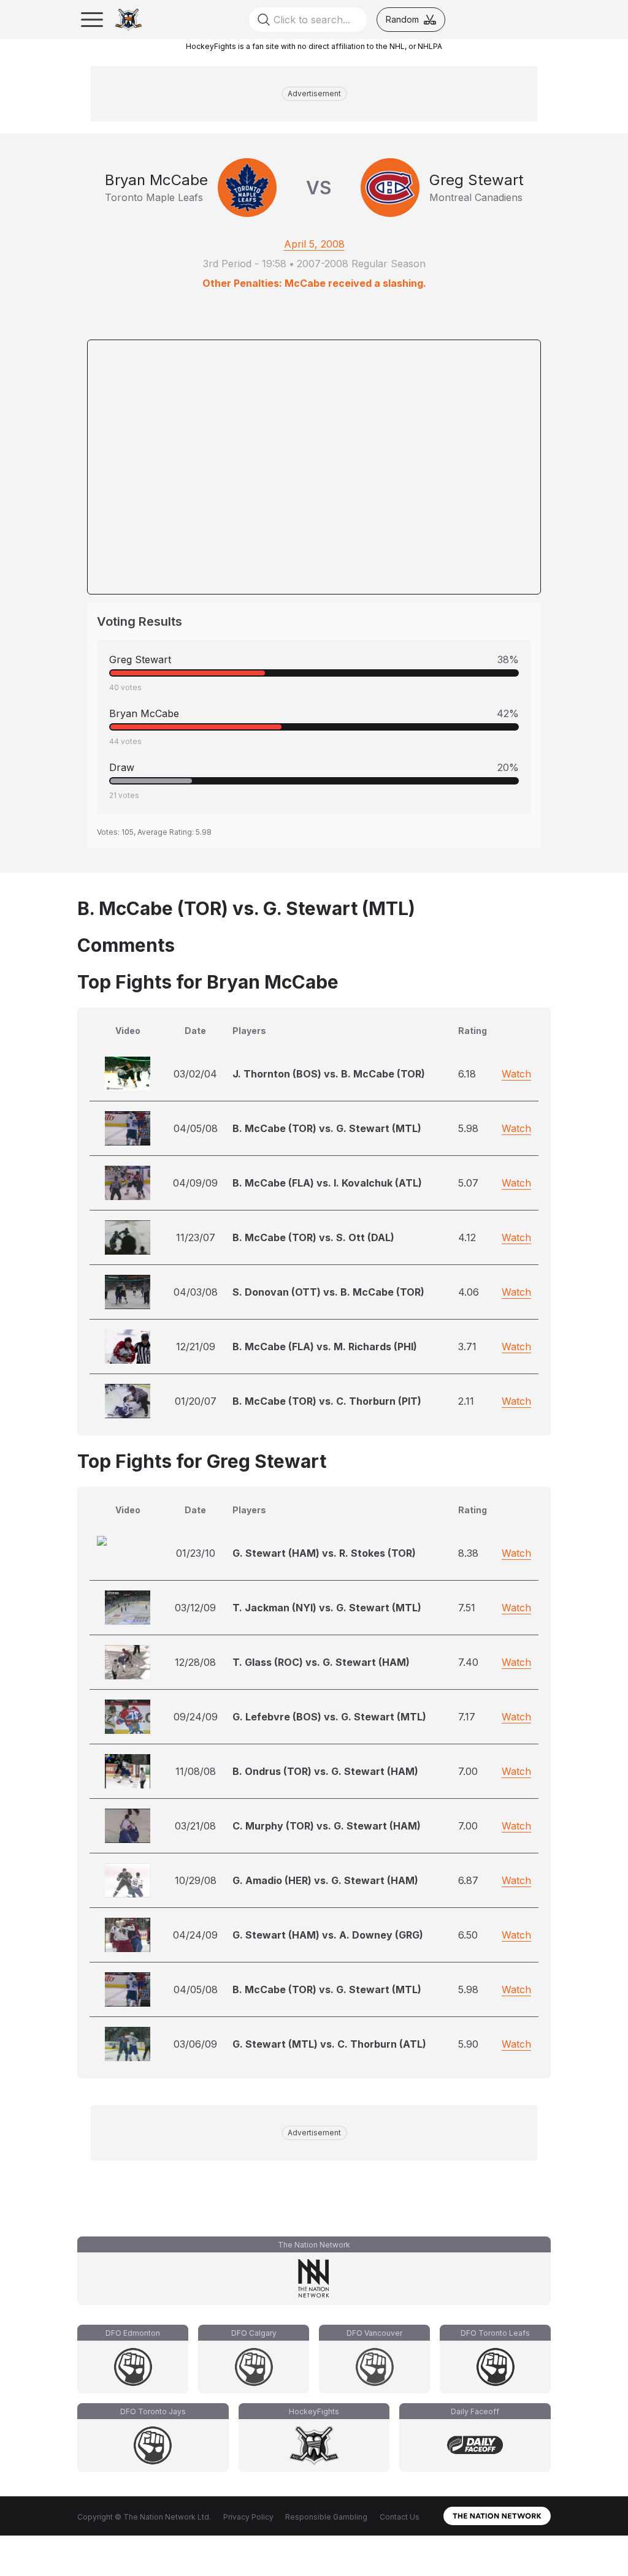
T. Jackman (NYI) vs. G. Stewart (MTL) (327, 1608)
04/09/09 (195, 1183)
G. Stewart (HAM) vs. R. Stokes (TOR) (324, 1553)
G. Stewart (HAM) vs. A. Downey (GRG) (328, 1935)
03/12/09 (195, 1608)
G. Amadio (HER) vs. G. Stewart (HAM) (325, 1880)
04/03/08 (196, 1292)
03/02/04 (195, 1074)
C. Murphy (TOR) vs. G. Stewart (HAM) (327, 1826)
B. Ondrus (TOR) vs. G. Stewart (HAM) (325, 1771)
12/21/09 (196, 1347)
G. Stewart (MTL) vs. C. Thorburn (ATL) (329, 2044)
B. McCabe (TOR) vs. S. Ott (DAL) (313, 1237)
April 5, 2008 (314, 244)
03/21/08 (195, 1826)
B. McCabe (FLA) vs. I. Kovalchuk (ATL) (327, 1183)
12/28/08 (195, 1662)
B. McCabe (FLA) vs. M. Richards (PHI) (325, 1347)
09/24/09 (196, 1717)
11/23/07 (196, 1237)
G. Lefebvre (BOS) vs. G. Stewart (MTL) (329, 1717)
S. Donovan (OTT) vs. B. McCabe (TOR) (328, 1292)
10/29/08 (196, 1880)
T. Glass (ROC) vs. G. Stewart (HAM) (321, 1662)
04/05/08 (196, 1128)
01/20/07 (196, 1401)
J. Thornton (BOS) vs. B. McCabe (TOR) (329, 1074)
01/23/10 (196, 1553)
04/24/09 (195, 1935)
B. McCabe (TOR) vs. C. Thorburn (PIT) (327, 1401)
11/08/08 (196, 1771)
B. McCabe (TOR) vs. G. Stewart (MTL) (327, 1128)
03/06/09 (195, 2044)
